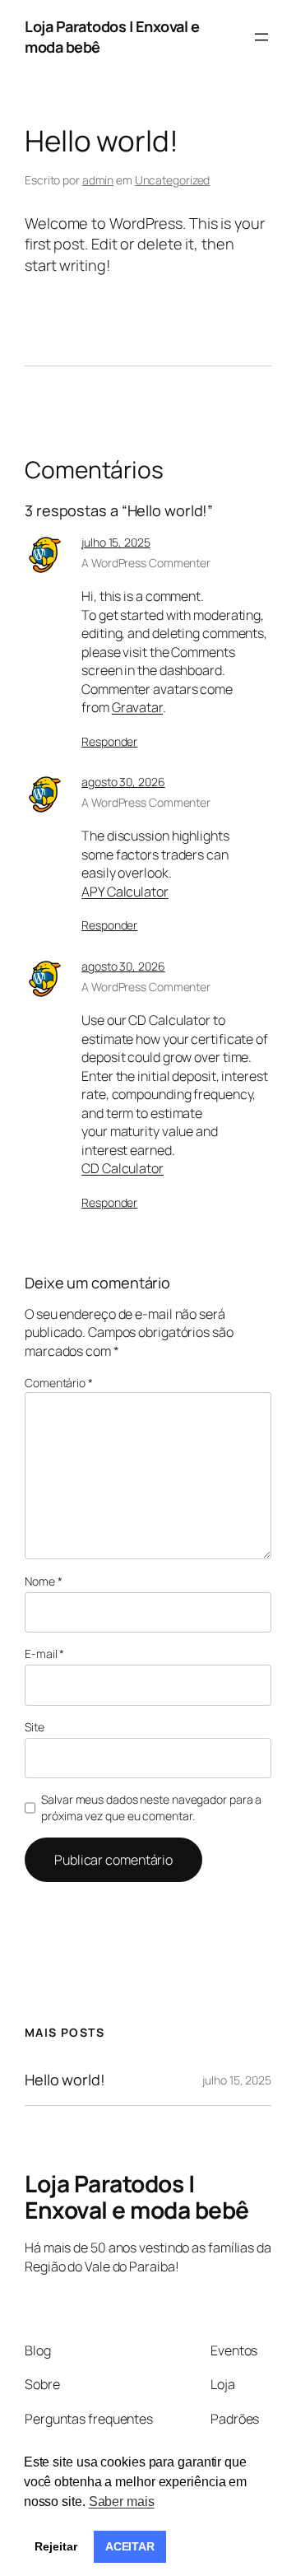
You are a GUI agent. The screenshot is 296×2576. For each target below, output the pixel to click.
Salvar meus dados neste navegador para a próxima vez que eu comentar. (151, 1807)
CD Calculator (123, 1168)
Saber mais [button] (122, 2501)
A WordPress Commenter (146, 563)
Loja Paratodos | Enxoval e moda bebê (137, 2196)
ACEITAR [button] (130, 2546)
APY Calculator (125, 892)
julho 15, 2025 (116, 542)
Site (35, 1727)
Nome (43, 1581)
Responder (109, 741)
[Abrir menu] (261, 37)
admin (98, 180)
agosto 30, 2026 (123, 782)
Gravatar (137, 707)
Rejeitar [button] (55, 2546)
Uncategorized (173, 180)
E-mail (44, 1654)
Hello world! (65, 2080)
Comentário (59, 1383)
